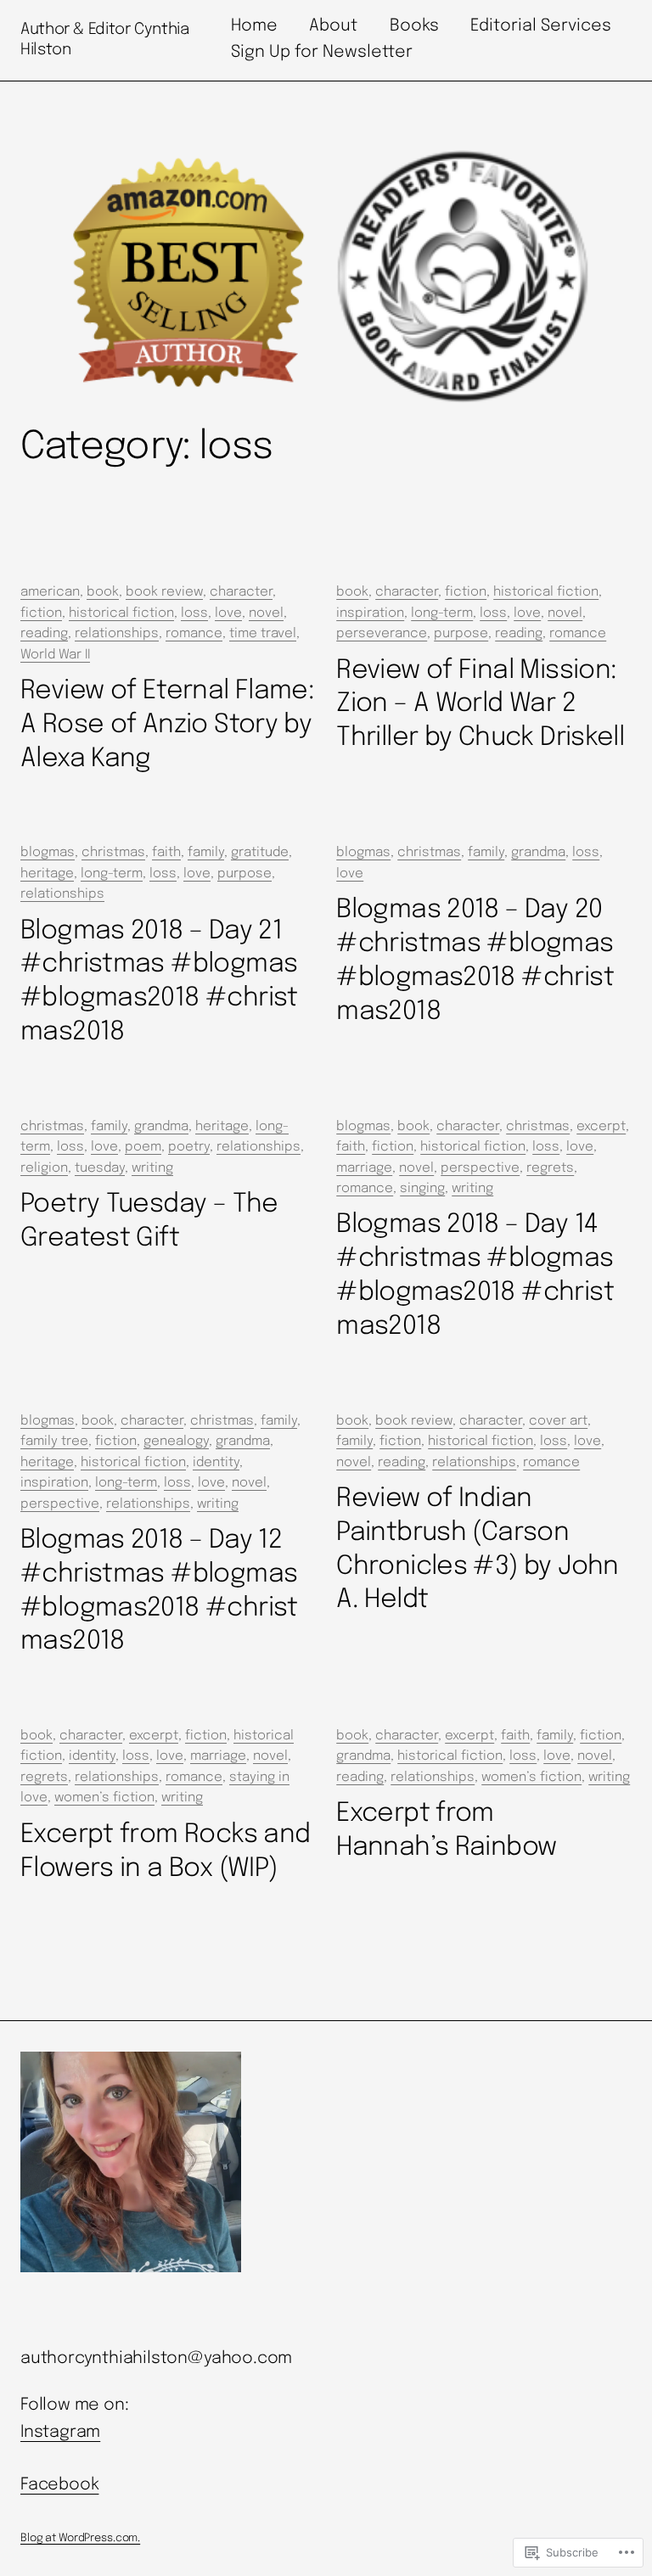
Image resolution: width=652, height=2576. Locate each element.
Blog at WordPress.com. (80, 2538)
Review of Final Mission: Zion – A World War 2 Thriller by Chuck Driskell (480, 705)
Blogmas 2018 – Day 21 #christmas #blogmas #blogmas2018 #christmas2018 (159, 982)
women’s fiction (104, 1798)
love (228, 613)
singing (422, 1189)
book (103, 592)
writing (152, 1168)
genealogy (176, 1442)
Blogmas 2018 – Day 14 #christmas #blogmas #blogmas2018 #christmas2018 (475, 1276)
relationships (117, 634)
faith (166, 853)
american (50, 592)
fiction (41, 613)
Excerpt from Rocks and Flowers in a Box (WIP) (166, 1852)
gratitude (260, 853)
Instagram (60, 2433)
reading (44, 634)
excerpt (601, 1127)
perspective (480, 1168)
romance (194, 634)
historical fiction (121, 613)
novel (266, 613)
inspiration (370, 613)
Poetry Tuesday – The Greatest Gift (149, 1221)
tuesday (100, 1168)
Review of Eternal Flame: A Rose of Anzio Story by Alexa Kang (167, 725)
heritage (47, 874)
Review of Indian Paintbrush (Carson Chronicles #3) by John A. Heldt (478, 1550)
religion (44, 1168)
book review (164, 592)
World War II (55, 655)
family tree (54, 1442)
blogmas (48, 853)
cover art (558, 1421)
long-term (442, 613)
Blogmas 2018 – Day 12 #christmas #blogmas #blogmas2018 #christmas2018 (159, 1591)
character (241, 592)
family (206, 853)
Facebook (59, 2485)
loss (194, 613)
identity (216, 1463)
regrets (550, 1168)
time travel (263, 634)
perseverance (382, 634)
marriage (364, 1168)
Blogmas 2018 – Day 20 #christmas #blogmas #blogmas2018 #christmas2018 (475, 961)
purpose (461, 634)
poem (143, 1147)
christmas (113, 853)
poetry (189, 1147)
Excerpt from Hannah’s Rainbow (446, 1831)
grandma (538, 853)
